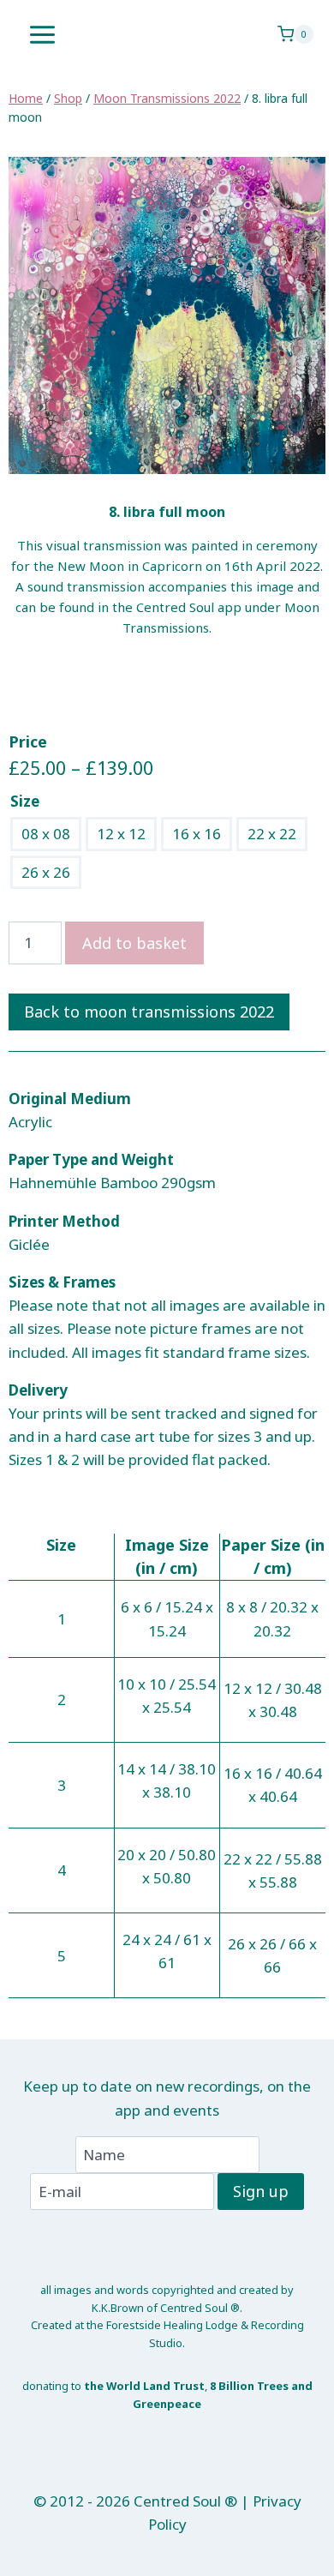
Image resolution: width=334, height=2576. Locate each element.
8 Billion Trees (249, 2386)
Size (25, 801)
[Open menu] (43, 34)
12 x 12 (121, 834)
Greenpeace (167, 2404)
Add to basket (134, 943)
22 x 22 (272, 834)
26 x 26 (46, 872)
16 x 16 (197, 834)
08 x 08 (46, 834)
